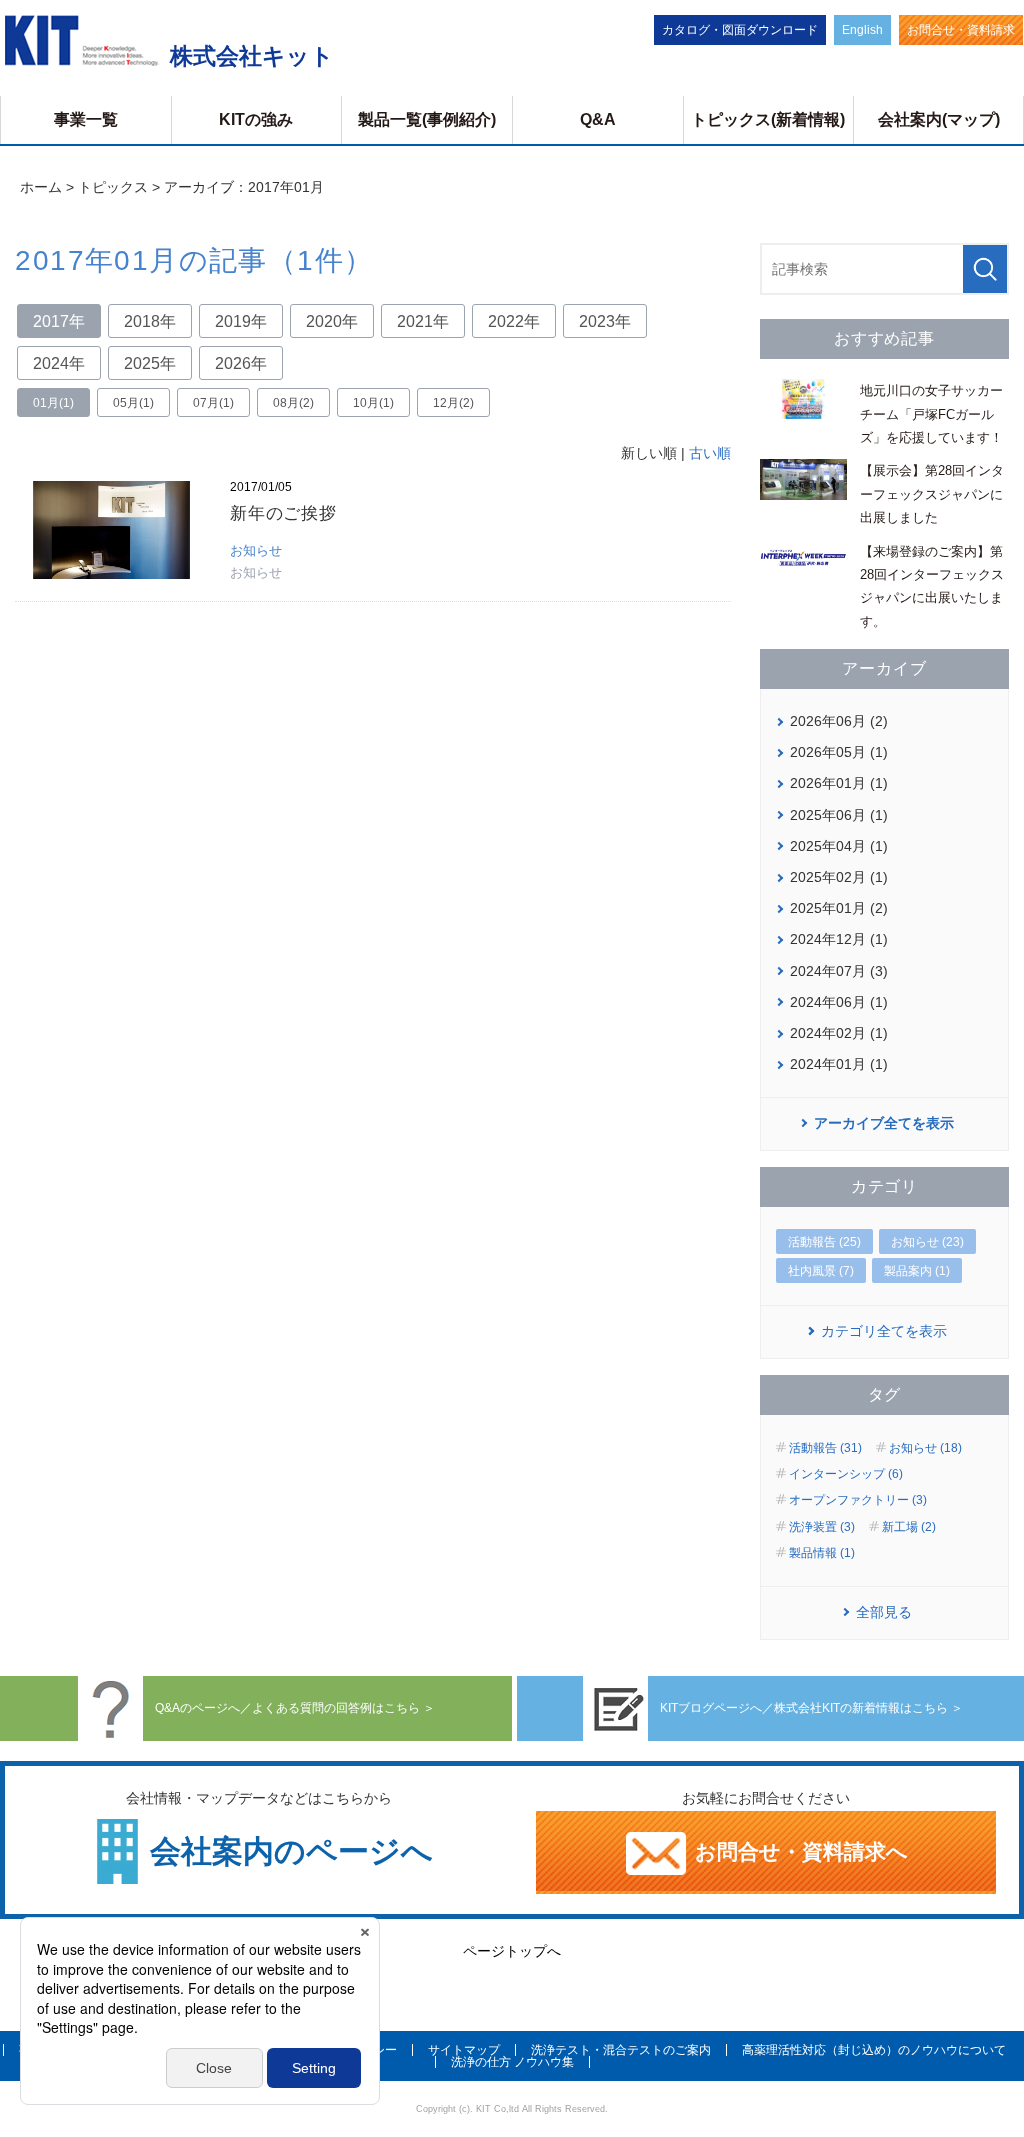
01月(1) (53, 403)
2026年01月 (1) (839, 783)
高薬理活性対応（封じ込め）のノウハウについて (874, 2050)
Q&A (598, 119)
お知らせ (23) (927, 1242)
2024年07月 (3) (839, 971)
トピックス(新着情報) (768, 119)
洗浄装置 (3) (822, 1527)
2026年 (241, 363)
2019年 (241, 321)
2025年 (150, 363)
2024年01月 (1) (839, 1064)
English (862, 30)
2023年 (605, 321)
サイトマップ (464, 2050)
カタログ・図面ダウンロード (740, 30)
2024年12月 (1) (839, 939)
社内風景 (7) (821, 1271)
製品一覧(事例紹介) (427, 119)
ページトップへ (512, 1951)
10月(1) (373, 403)
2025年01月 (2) (839, 908)
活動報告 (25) (824, 1242)
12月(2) (453, 403)
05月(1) (133, 403)
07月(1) (213, 403)
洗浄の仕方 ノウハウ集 (512, 2062)
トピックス (113, 187)
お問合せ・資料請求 (961, 30)
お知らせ (256, 550)
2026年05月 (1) (839, 752)
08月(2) (293, 403)
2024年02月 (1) (839, 1033)
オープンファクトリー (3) (858, 1500)
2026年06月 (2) (839, 721)
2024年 (59, 363)
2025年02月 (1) (839, 877)
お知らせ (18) (925, 1448)
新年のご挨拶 (283, 513)
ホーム (41, 187)
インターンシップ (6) (846, 1474)
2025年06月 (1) (839, 815)
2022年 (514, 321)
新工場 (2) (909, 1527)
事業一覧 (86, 119)
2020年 (332, 321)
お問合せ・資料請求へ (798, 1851)
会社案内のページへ (291, 1851)
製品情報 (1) (822, 1553)
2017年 (59, 321)
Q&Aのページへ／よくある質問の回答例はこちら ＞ (289, 1708)
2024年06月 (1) (839, 1002)
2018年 (150, 321)
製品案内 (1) (917, 1271)
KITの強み (256, 119)
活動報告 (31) (825, 1448)
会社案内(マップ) (939, 119)
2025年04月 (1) (839, 846)
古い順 (710, 453)
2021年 (423, 321)
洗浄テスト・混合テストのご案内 (621, 2050)
